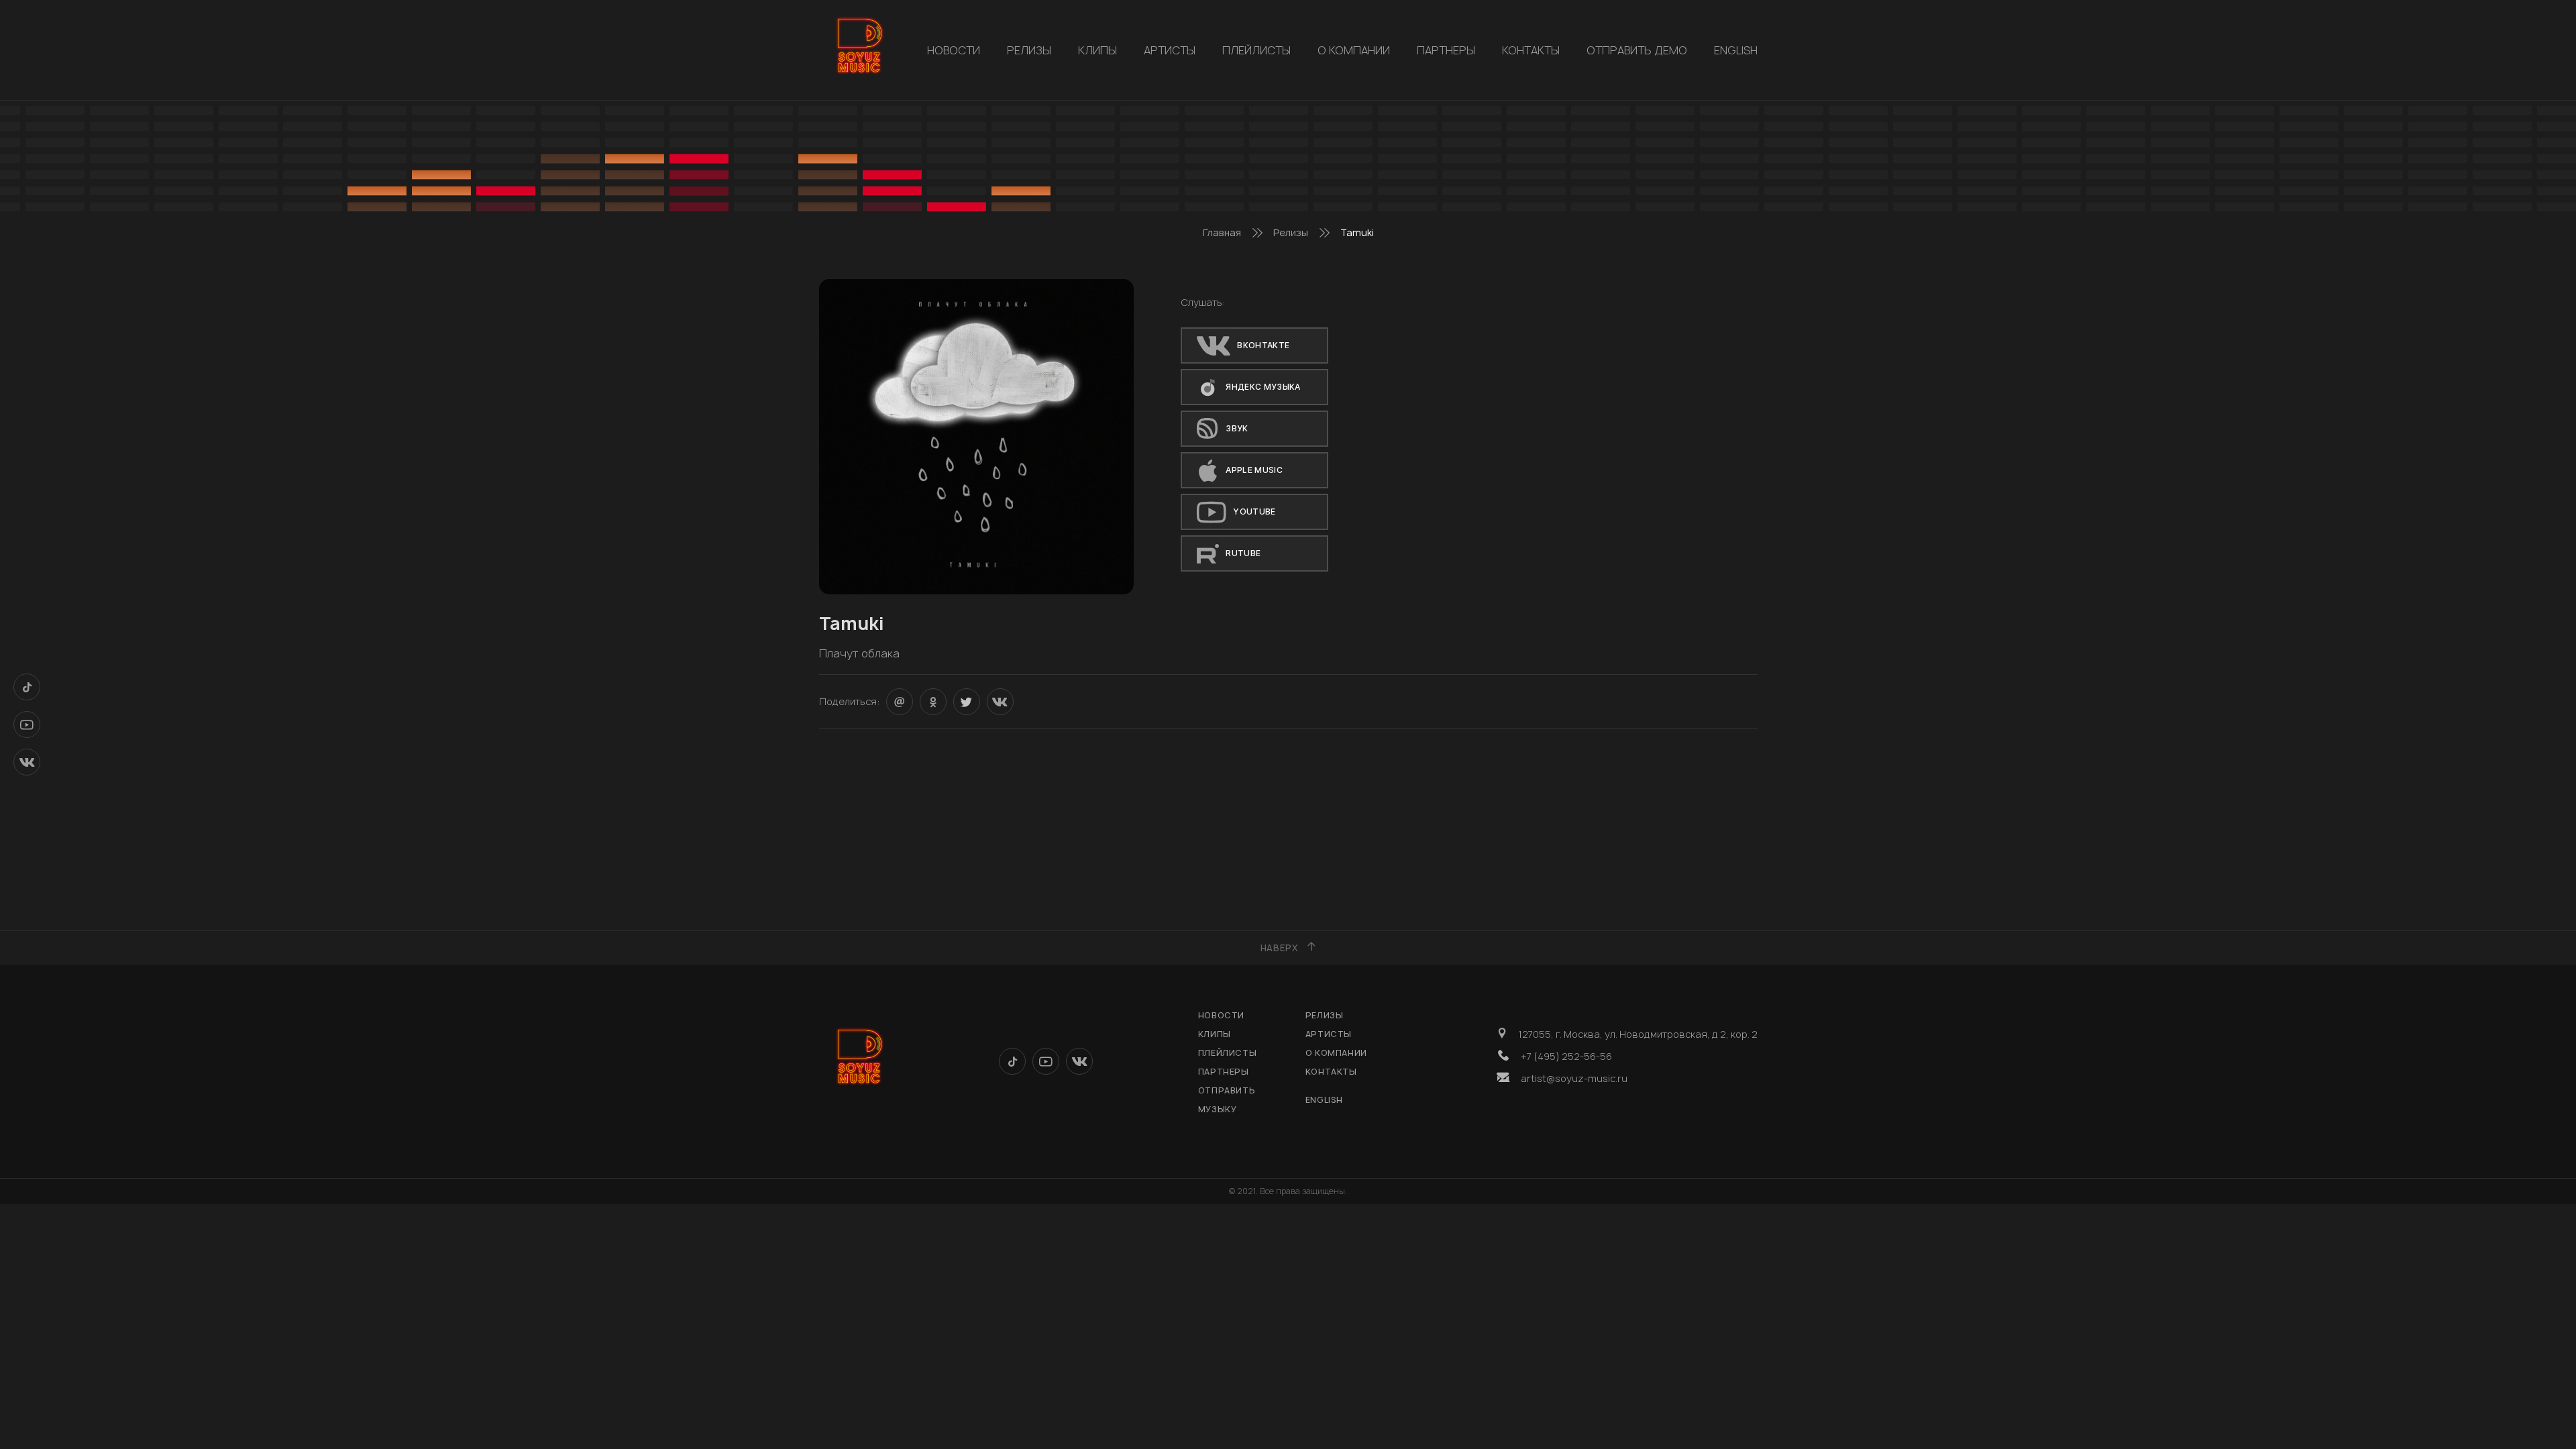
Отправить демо (1637, 50)
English (1736, 50)
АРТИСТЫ (1170, 50)
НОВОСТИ (954, 50)
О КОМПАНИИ (1354, 50)
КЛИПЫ (1097, 50)
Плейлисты (1256, 50)
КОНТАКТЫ (1531, 50)
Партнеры (1446, 50)
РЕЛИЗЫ (1029, 50)
